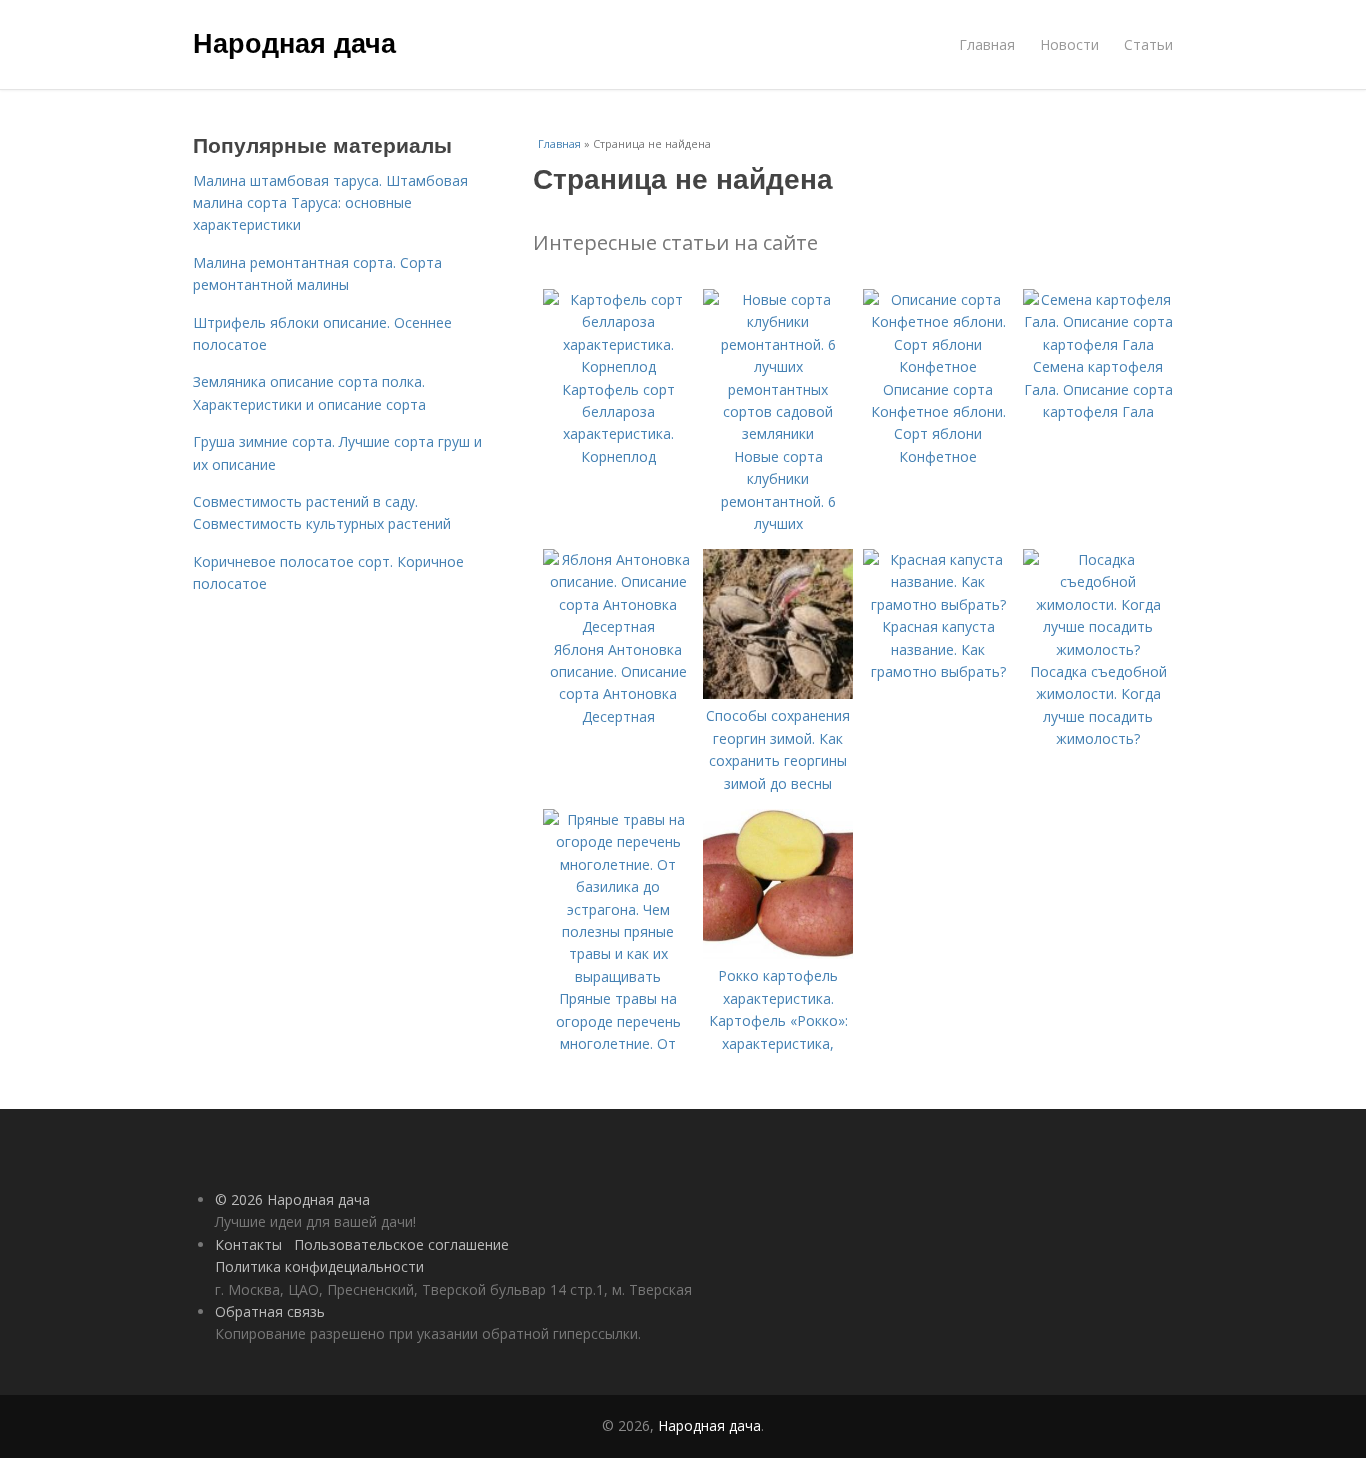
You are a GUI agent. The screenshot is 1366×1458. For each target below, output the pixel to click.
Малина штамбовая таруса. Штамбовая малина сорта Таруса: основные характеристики (330, 203)
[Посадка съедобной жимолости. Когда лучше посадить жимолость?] (1098, 649)
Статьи (1148, 44)
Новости (1069, 44)
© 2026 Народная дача (292, 1199)
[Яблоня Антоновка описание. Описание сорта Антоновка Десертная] (618, 626)
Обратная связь (270, 1311)
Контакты (248, 1244)
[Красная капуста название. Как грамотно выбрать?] (938, 604)
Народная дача (294, 42)
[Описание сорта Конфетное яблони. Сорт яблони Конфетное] (938, 366)
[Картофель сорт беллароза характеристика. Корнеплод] (618, 366)
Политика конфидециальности (319, 1266)
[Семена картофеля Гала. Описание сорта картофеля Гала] (1098, 344)
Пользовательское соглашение (401, 1244)
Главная (987, 44)
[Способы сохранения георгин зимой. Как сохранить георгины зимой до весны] (778, 693)
